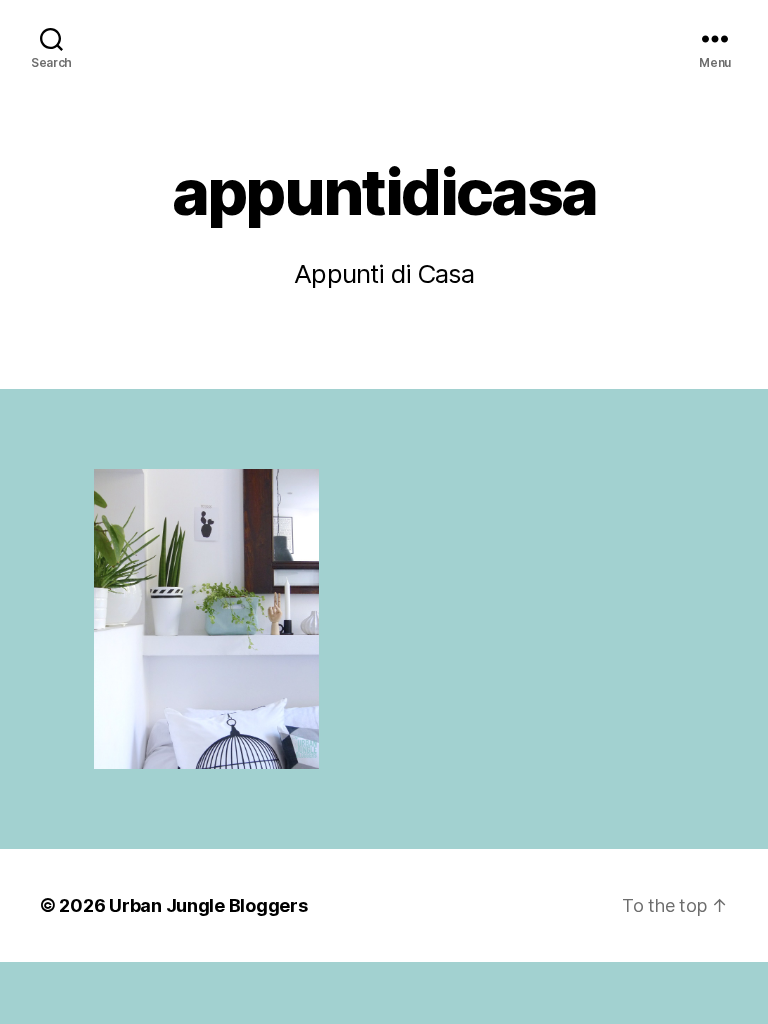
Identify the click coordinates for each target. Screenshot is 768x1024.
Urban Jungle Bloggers (208, 905)
